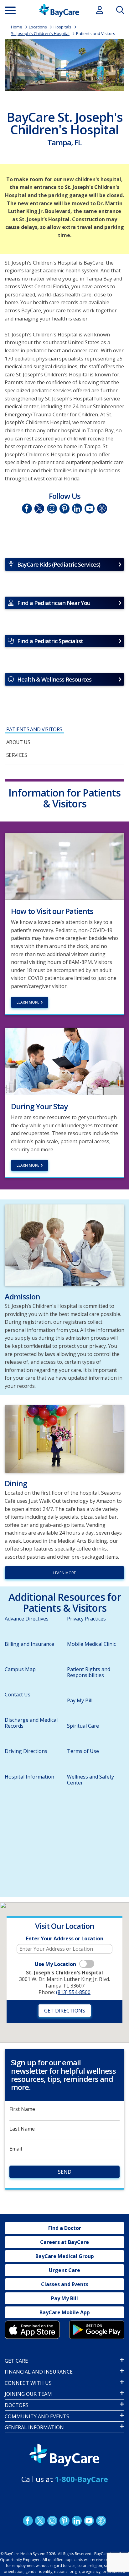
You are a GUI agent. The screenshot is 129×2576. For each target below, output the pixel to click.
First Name (22, 2109)
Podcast (101, 2521)
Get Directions (65, 2011)
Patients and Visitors (96, 33)
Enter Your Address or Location (65, 1939)
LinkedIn (77, 508)
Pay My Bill (80, 1700)
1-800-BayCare (81, 2479)
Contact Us (18, 1695)
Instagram (52, 508)
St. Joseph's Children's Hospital (40, 33)
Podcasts (102, 508)
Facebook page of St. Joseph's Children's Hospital (27, 508)
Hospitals (62, 27)
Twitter (39, 508)
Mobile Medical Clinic (91, 1644)
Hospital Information (29, 1777)
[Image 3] (32, 2330)
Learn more (28, 1002)
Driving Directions (26, 1751)
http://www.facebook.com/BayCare (28, 2521)
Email (16, 2149)
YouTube (90, 508)
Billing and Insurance (29, 1644)
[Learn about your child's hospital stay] (64, 1061)
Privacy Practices (86, 1619)
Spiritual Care (83, 1726)
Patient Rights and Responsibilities (89, 1672)
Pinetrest (64, 508)
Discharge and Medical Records (31, 1723)
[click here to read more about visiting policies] (64, 866)
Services (17, 755)
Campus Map (20, 1669)
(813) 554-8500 (73, 1992)
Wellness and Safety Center (90, 1780)
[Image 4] (97, 2330)
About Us (18, 742)
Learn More (28, 1165)
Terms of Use (83, 1751)
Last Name (22, 2129)
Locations (38, 27)
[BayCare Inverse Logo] (64, 2455)
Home (17, 27)
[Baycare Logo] (59, 10)
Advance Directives (27, 1619)
